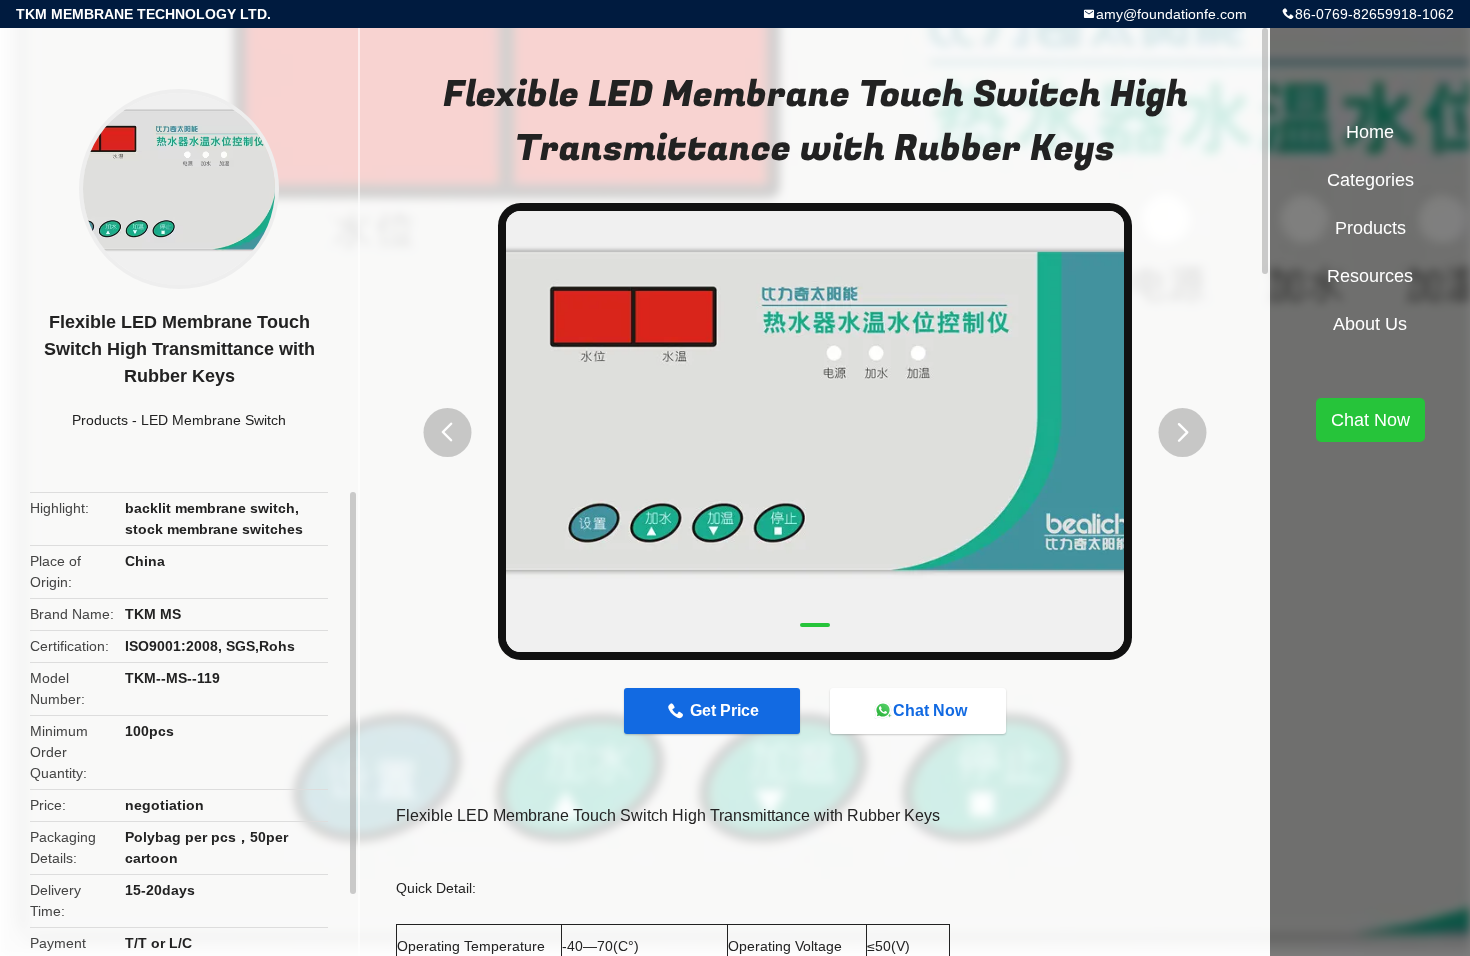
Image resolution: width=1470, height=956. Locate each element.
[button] (447, 432)
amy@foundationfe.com (1171, 14)
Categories (1370, 180)
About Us (1370, 324)
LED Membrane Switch (213, 420)
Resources (1370, 276)
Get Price (724, 710)
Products (100, 420)
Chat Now (930, 710)
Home (1370, 132)
